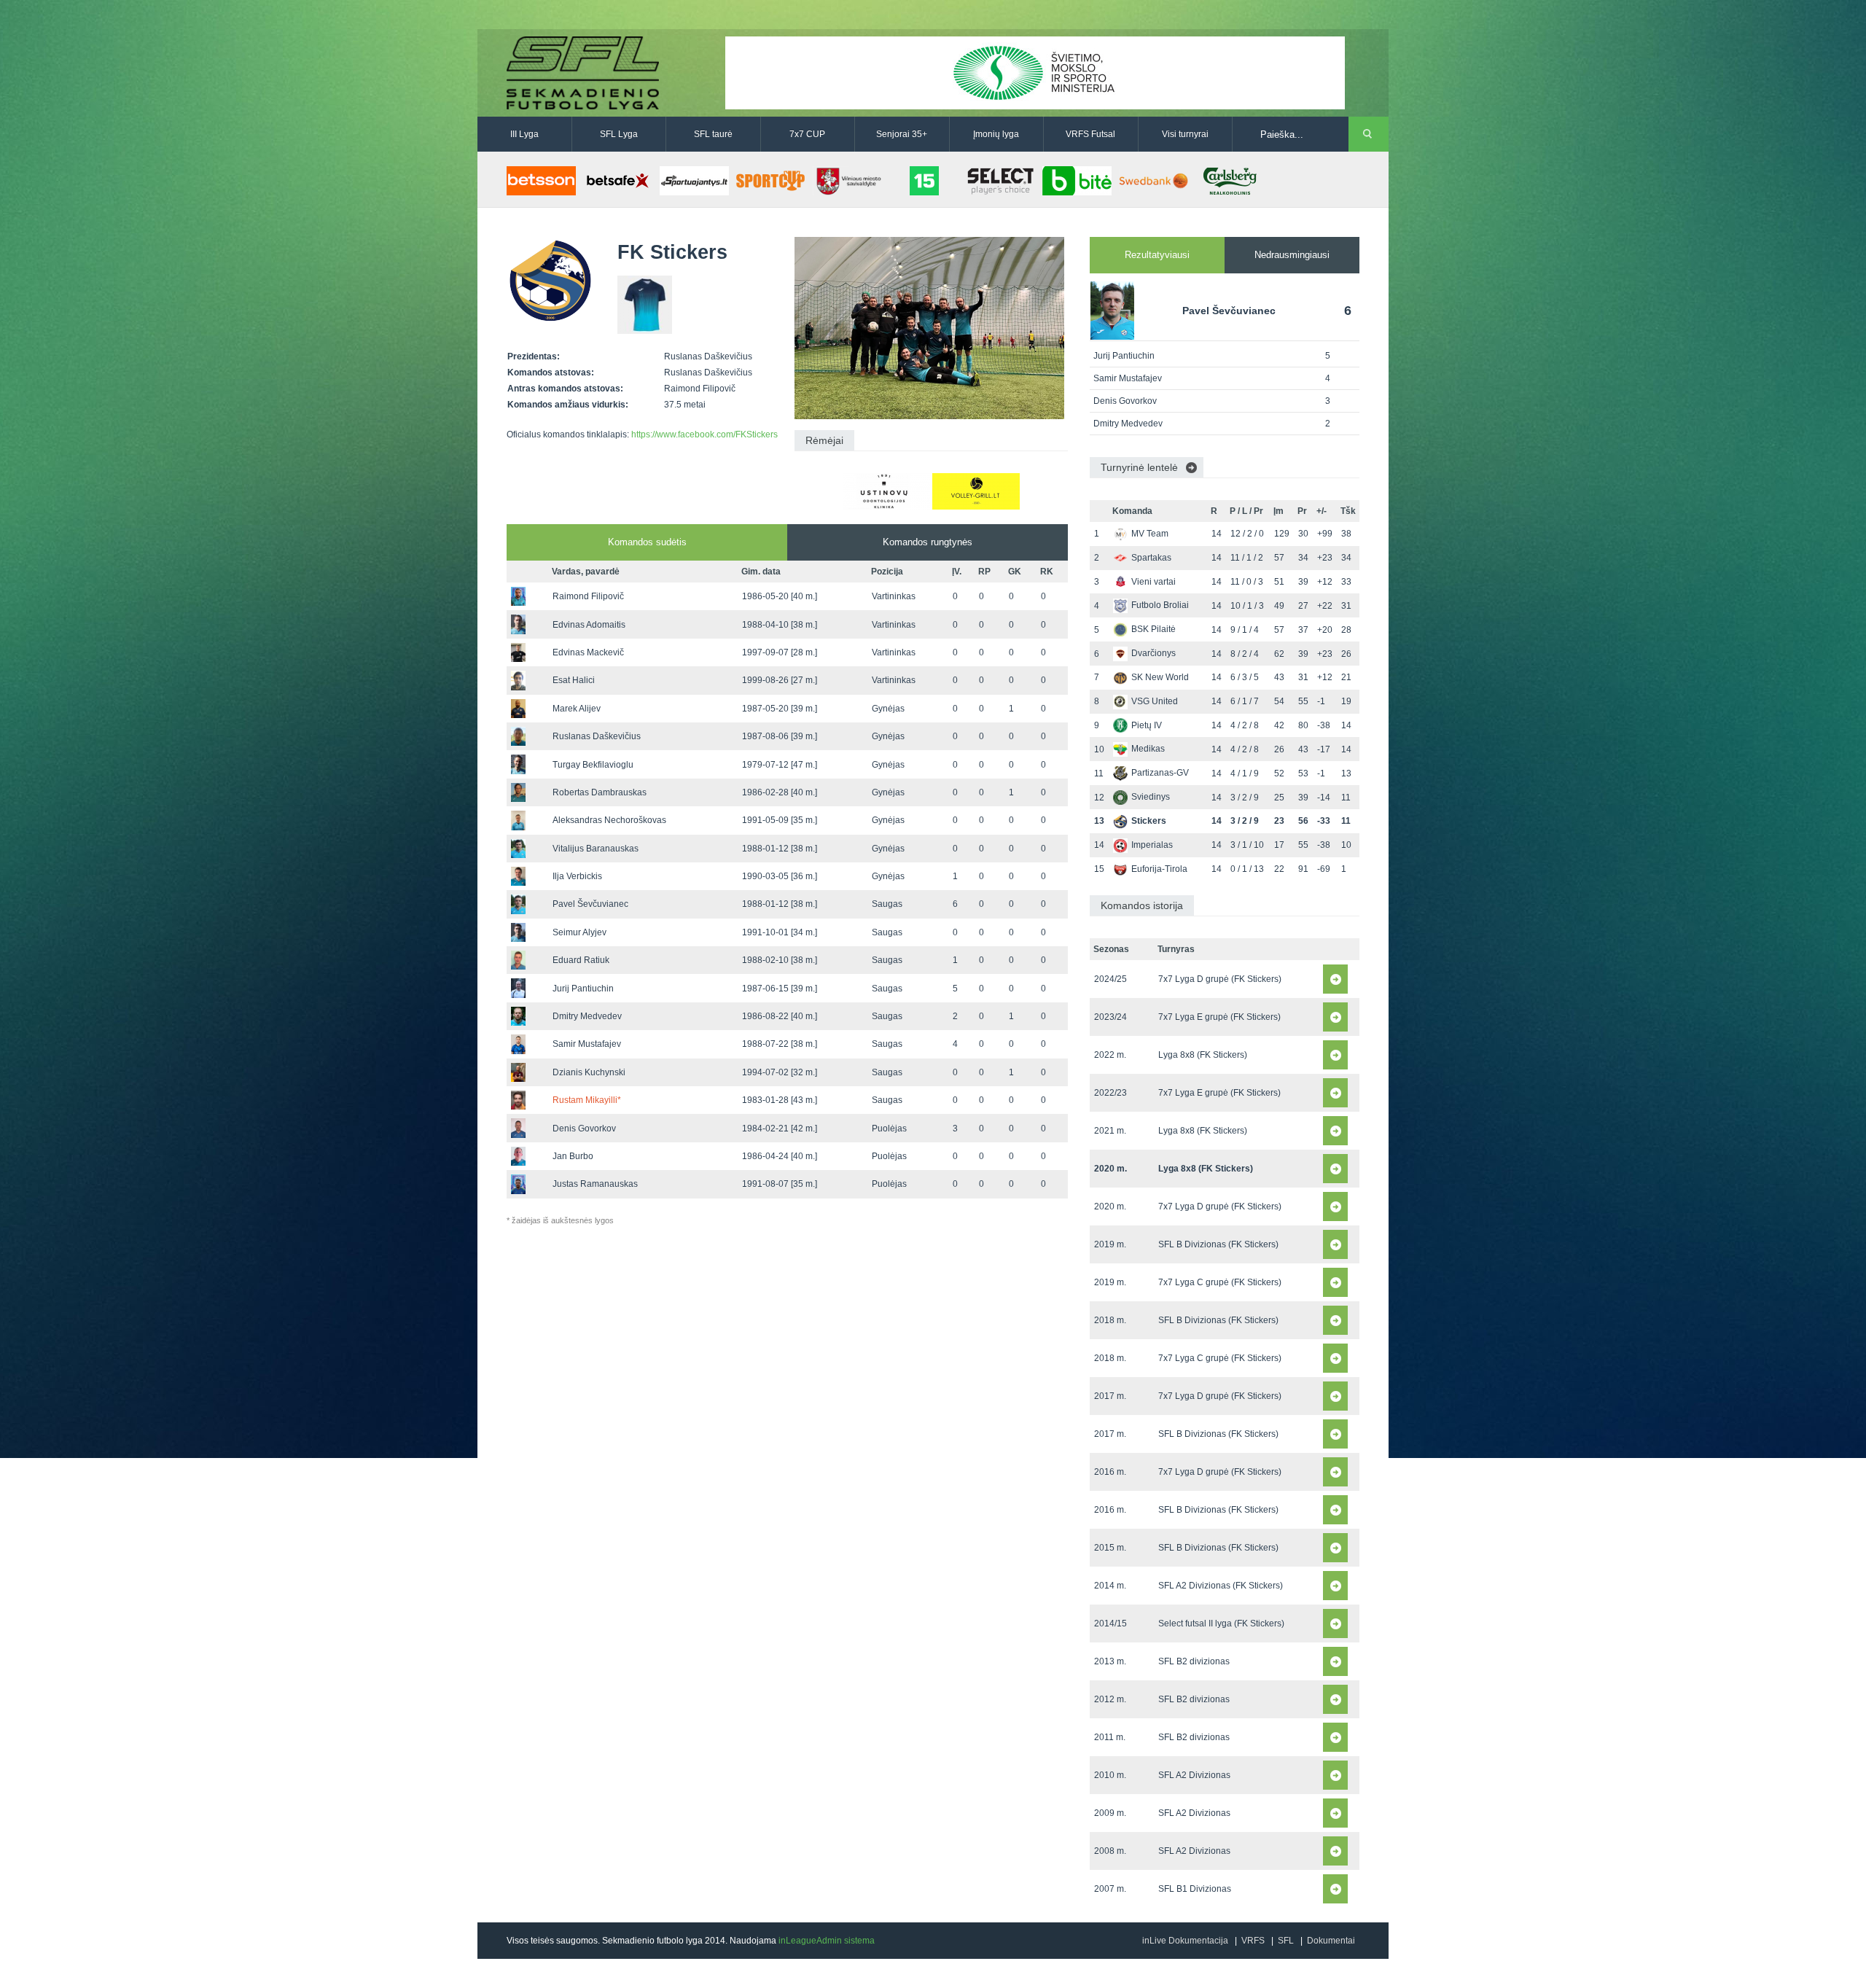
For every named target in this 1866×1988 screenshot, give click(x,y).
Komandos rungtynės (928, 542)
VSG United (1155, 701)
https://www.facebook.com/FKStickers (704, 434)
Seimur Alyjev (579, 932)
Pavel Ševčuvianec (590, 904)
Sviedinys (1151, 797)
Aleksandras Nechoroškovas (609, 820)
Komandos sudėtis (647, 542)
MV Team (1150, 534)
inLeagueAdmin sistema (827, 1941)
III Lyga (524, 134)
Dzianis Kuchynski (589, 1072)
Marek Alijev (577, 709)
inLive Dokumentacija (1185, 1941)
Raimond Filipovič (588, 596)
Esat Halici (574, 680)
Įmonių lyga (996, 134)
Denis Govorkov (584, 1129)
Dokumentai (1331, 1941)
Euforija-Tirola (1159, 869)
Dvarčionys (1153, 653)
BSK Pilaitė (1153, 629)
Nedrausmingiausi (1292, 255)
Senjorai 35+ (902, 134)
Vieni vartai (1153, 582)
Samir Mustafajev (587, 1044)
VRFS (1253, 1941)
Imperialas (1152, 845)
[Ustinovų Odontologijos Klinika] (887, 491)
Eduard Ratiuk (581, 960)
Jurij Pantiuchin (583, 989)
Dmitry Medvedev (587, 1016)
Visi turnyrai (1185, 134)
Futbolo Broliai (1160, 605)
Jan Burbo (573, 1156)
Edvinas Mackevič (588, 652)
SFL (1286, 1941)
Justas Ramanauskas (595, 1184)
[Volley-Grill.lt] (976, 491)
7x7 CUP (807, 134)
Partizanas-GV (1160, 773)
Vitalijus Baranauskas (596, 849)
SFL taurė (713, 134)
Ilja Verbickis (577, 876)
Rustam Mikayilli (587, 1100)
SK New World (1160, 677)
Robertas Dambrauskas (600, 792)
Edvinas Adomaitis (589, 625)
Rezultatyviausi (1157, 255)
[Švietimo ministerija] (1035, 72)
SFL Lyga (619, 134)
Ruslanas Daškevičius (597, 736)
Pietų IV (1147, 725)
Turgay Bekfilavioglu (593, 765)
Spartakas (1151, 558)
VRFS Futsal (1090, 134)
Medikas (1148, 749)
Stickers (1149, 821)
